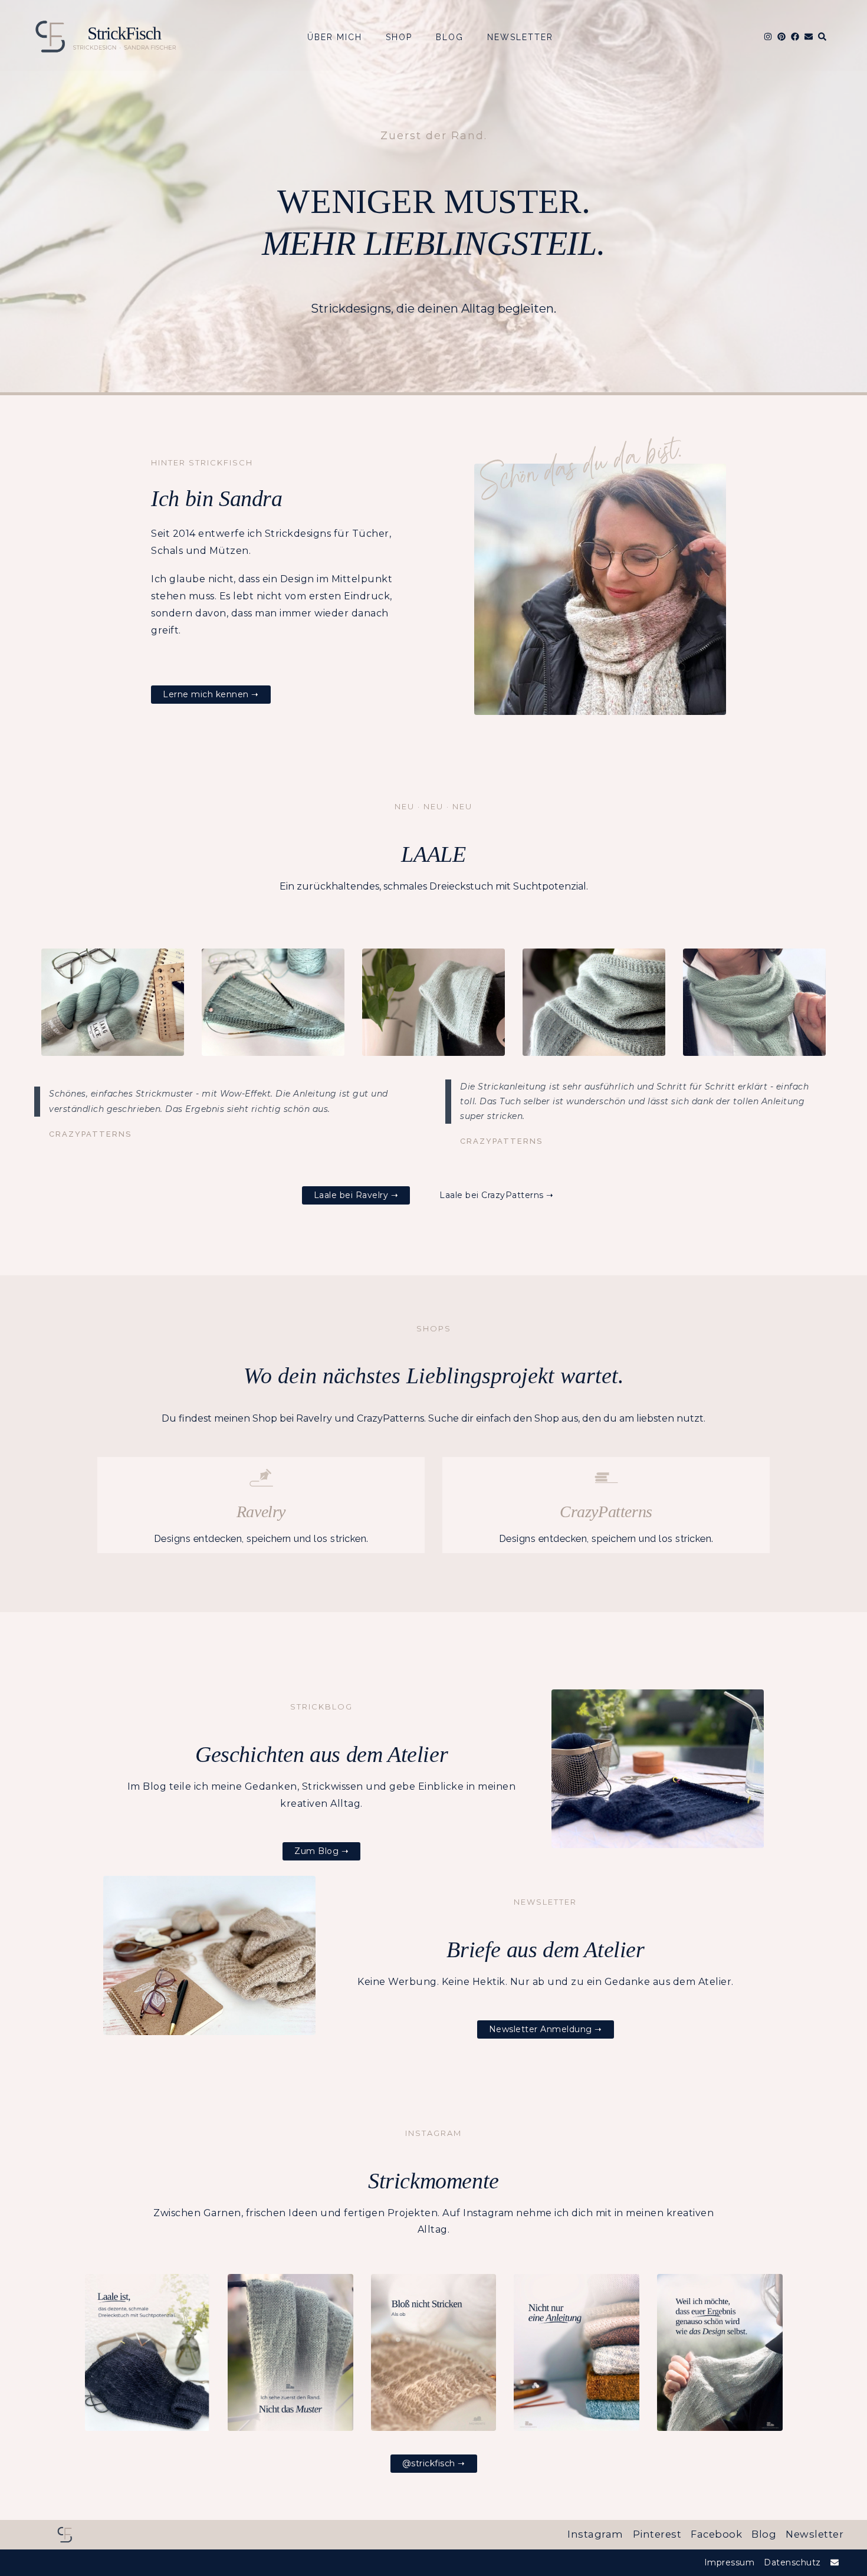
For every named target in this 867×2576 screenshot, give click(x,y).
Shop (399, 37)
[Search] (822, 37)
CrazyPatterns (606, 1512)
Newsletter (520, 37)
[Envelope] (809, 37)
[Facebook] (795, 37)
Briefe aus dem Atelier (545, 1950)
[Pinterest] (781, 37)
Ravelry (261, 1512)
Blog (450, 37)
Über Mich (335, 37)
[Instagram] (768, 37)
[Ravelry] (261, 1478)
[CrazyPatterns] (606, 1478)
